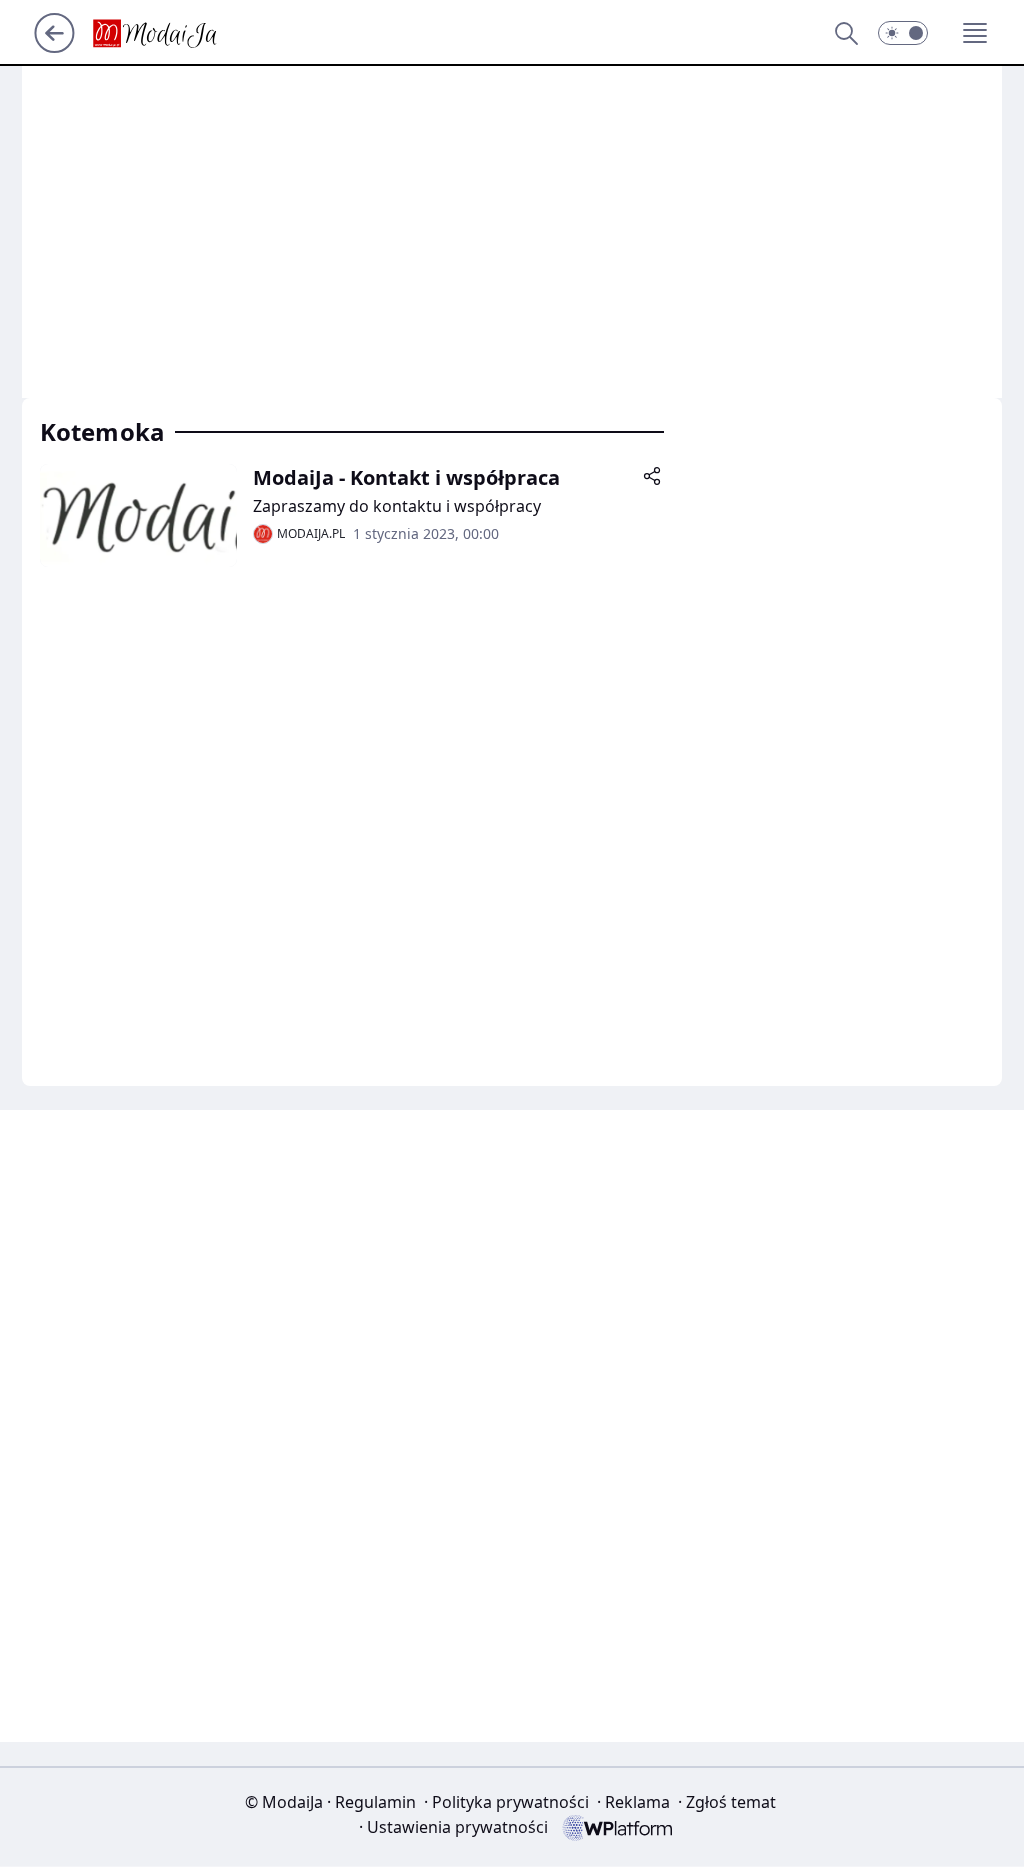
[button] (903, 33)
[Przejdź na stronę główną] (54, 47)
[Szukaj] (846, 33)
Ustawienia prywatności (453, 1827)
